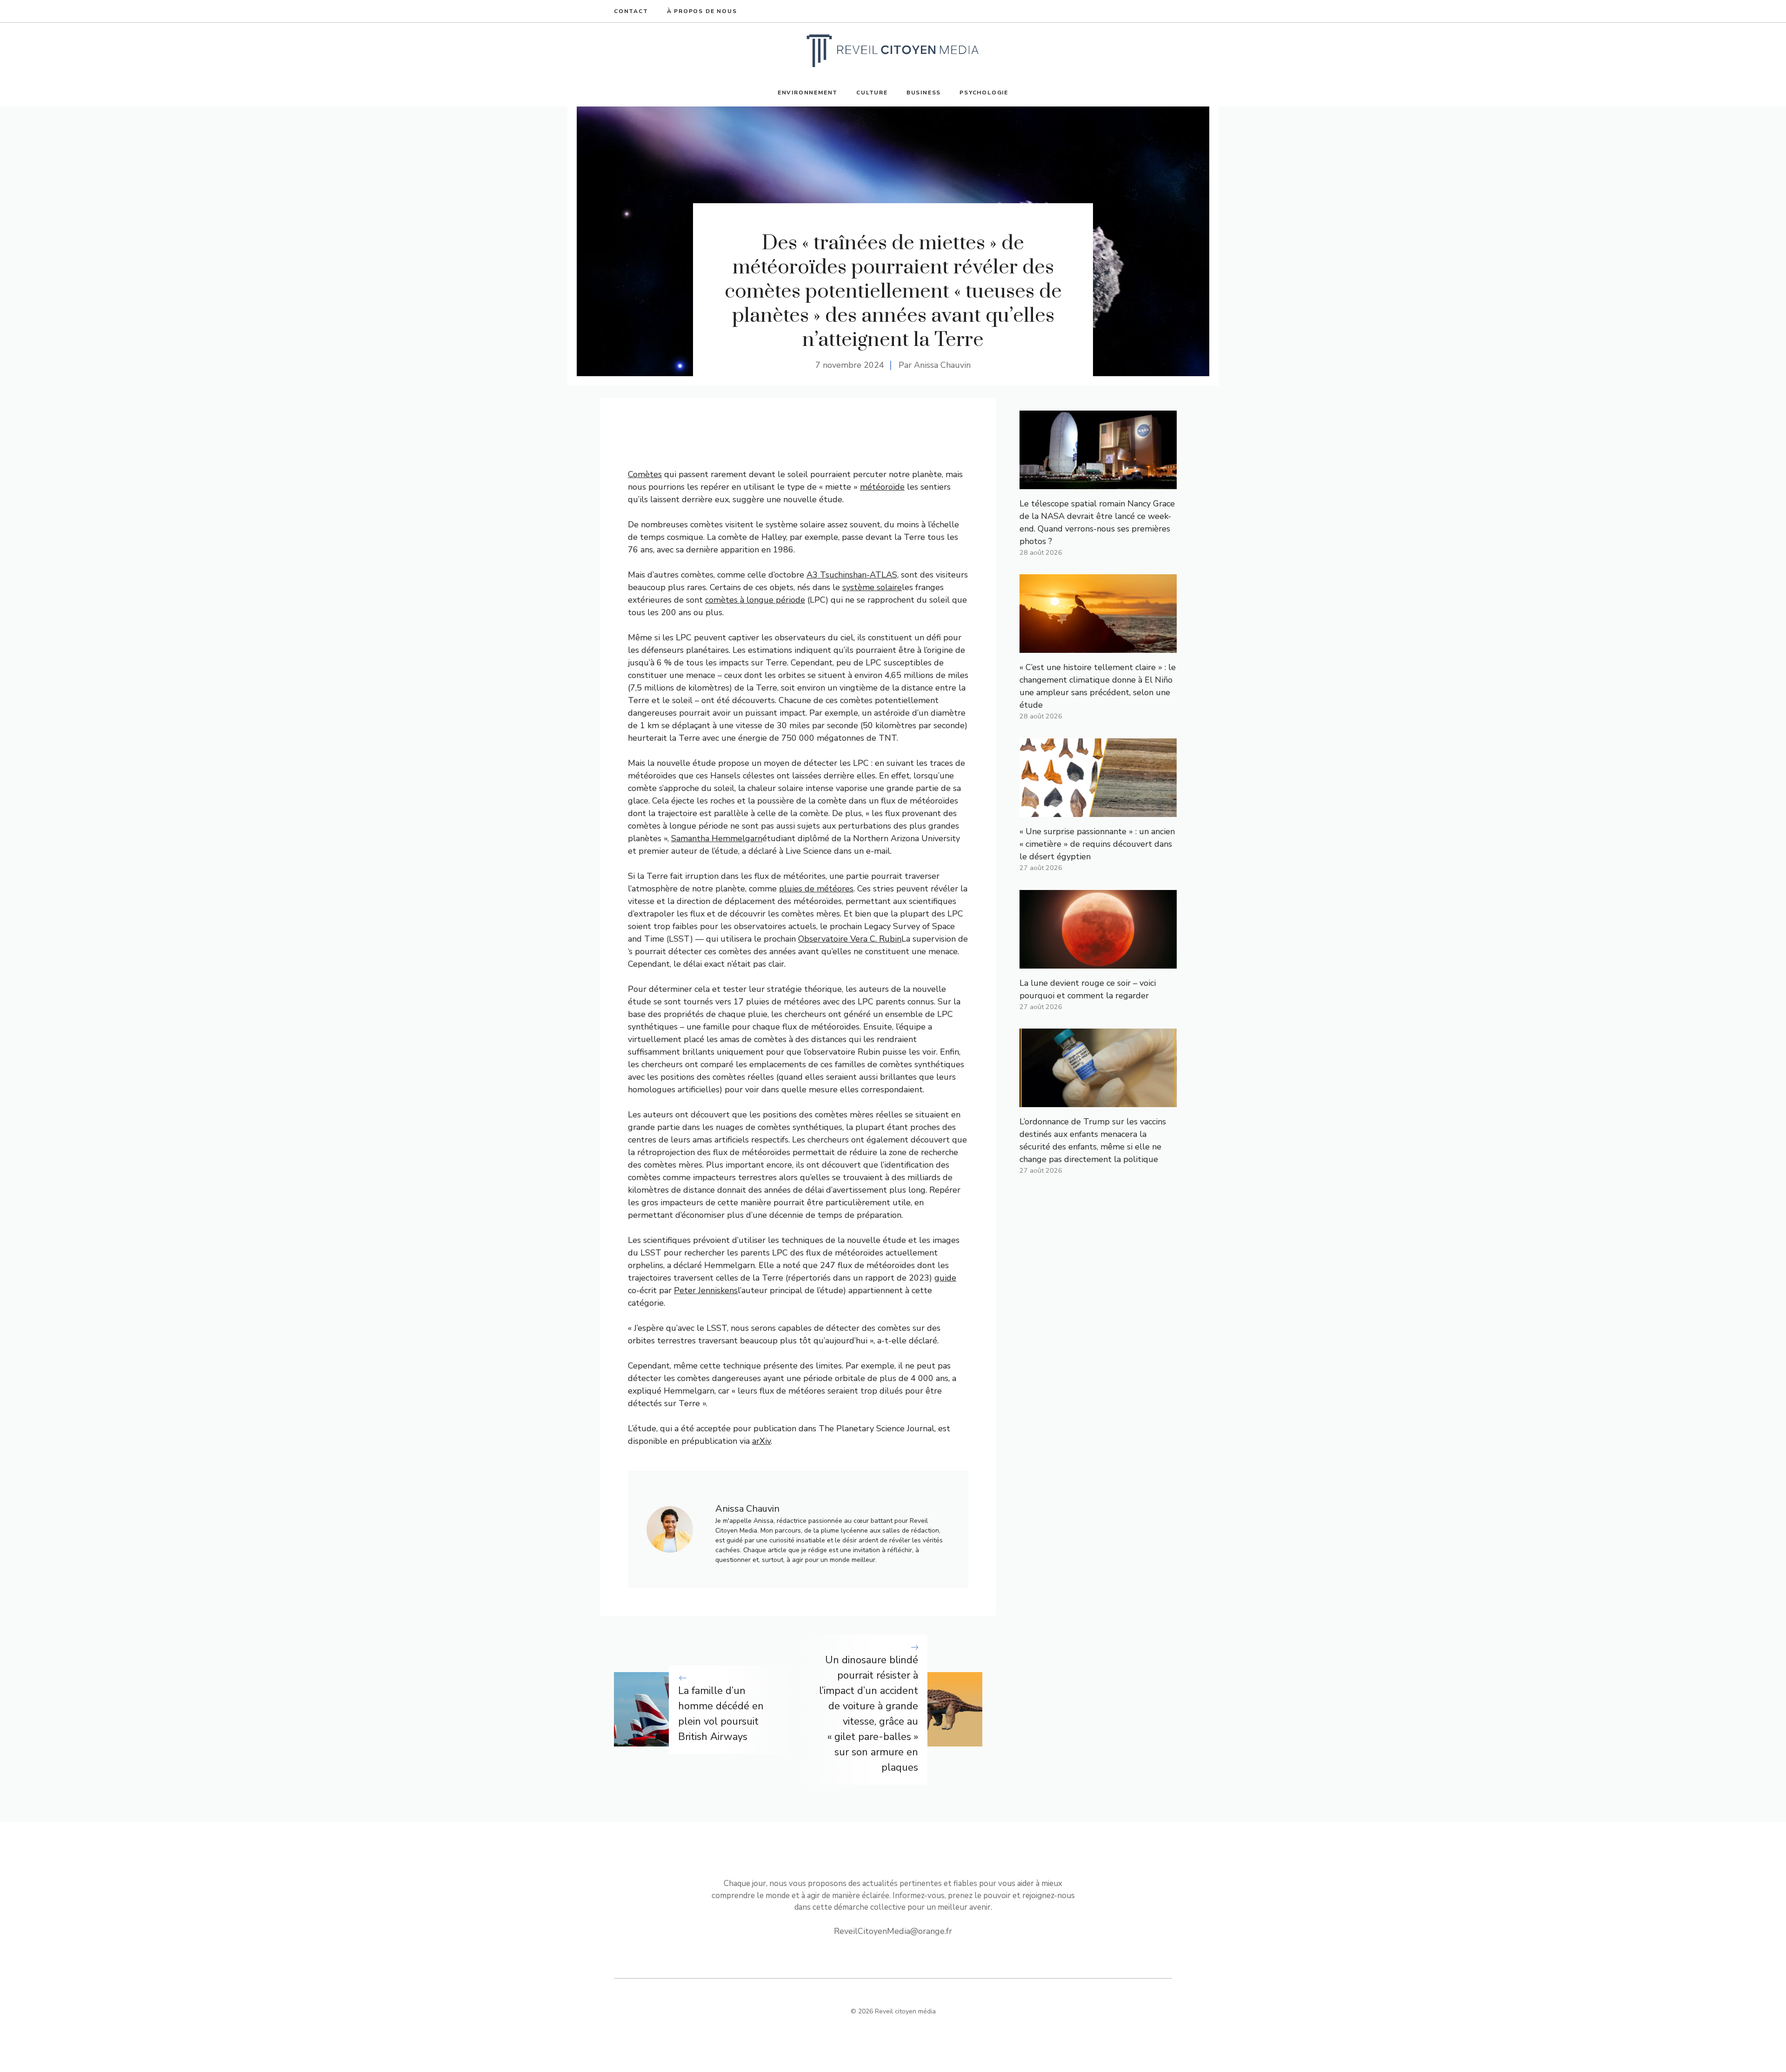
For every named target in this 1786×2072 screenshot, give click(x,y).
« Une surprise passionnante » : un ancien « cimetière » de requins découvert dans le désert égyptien (1097, 844)
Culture (872, 93)
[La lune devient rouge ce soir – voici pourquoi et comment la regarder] (1098, 962)
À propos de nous (702, 11)
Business (924, 93)
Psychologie (984, 93)
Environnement (808, 93)
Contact (631, 11)
